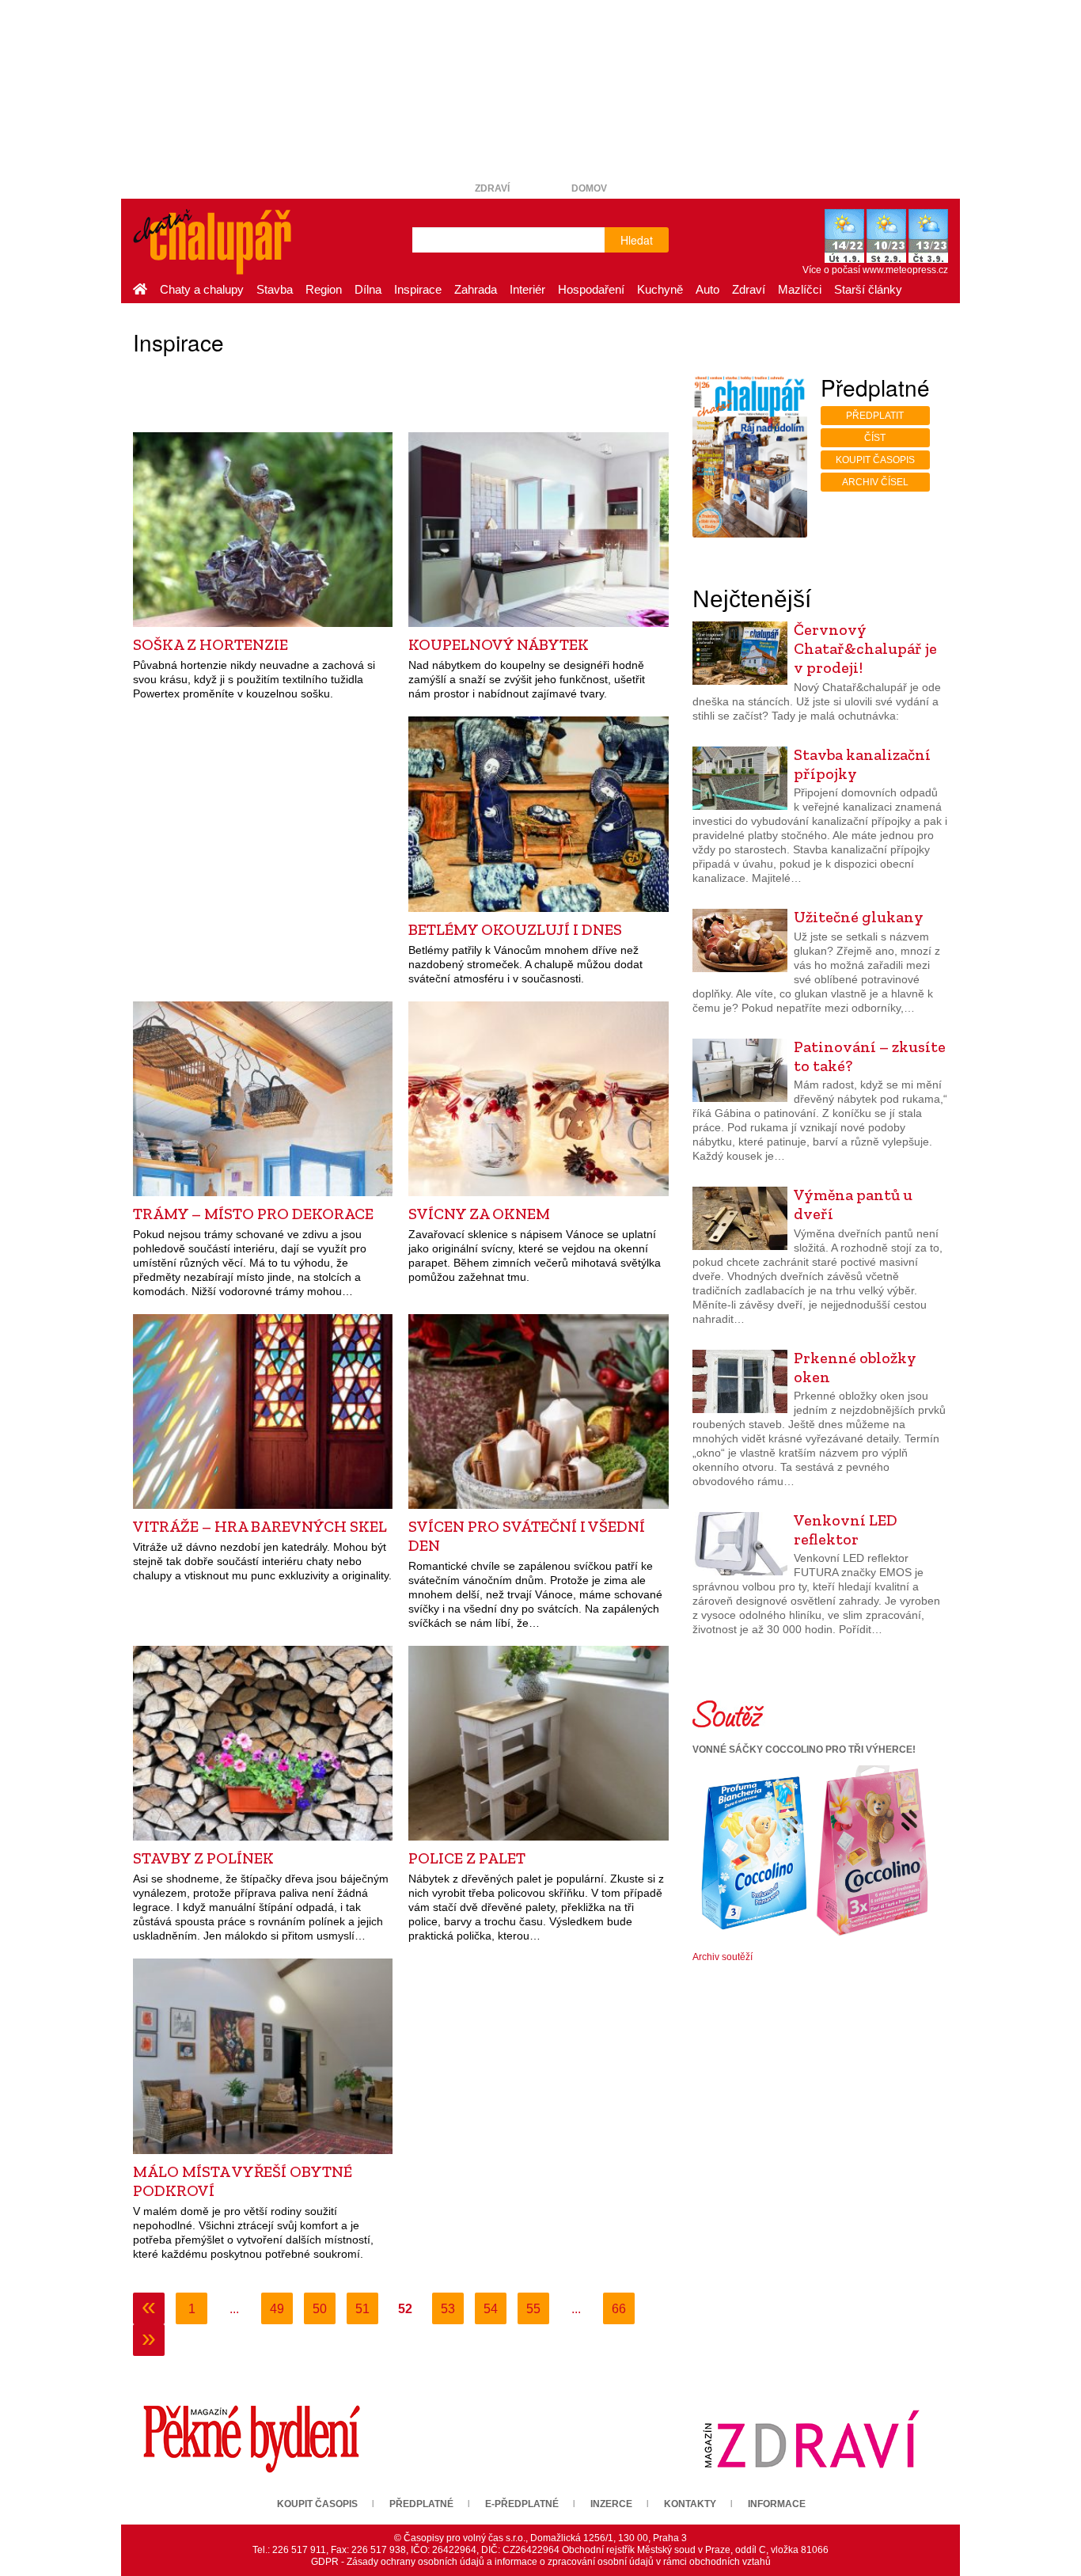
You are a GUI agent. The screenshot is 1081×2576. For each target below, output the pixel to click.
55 (533, 2309)
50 (320, 2309)
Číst (875, 438)
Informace (777, 2504)
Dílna (368, 289)
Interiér (527, 289)
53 (448, 2309)
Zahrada (476, 289)
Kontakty (690, 2504)
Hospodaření (591, 289)
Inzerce (611, 2504)
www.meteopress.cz (905, 270)
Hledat (637, 240)
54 (491, 2309)
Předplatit (875, 416)
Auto (707, 289)
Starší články (868, 289)
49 (277, 2309)
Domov (589, 188)
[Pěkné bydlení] (252, 2438)
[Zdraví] (811, 2438)
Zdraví (492, 188)
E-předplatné (522, 2504)
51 (362, 2309)
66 (619, 2309)
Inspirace (418, 289)
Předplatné (421, 2504)
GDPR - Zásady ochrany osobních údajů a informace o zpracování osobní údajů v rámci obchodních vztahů (541, 2562)
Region (324, 289)
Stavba (275, 289)
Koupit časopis (875, 460)
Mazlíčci (800, 289)
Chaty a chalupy (202, 289)
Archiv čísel (875, 482)
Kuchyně (660, 289)
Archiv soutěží (723, 1957)
